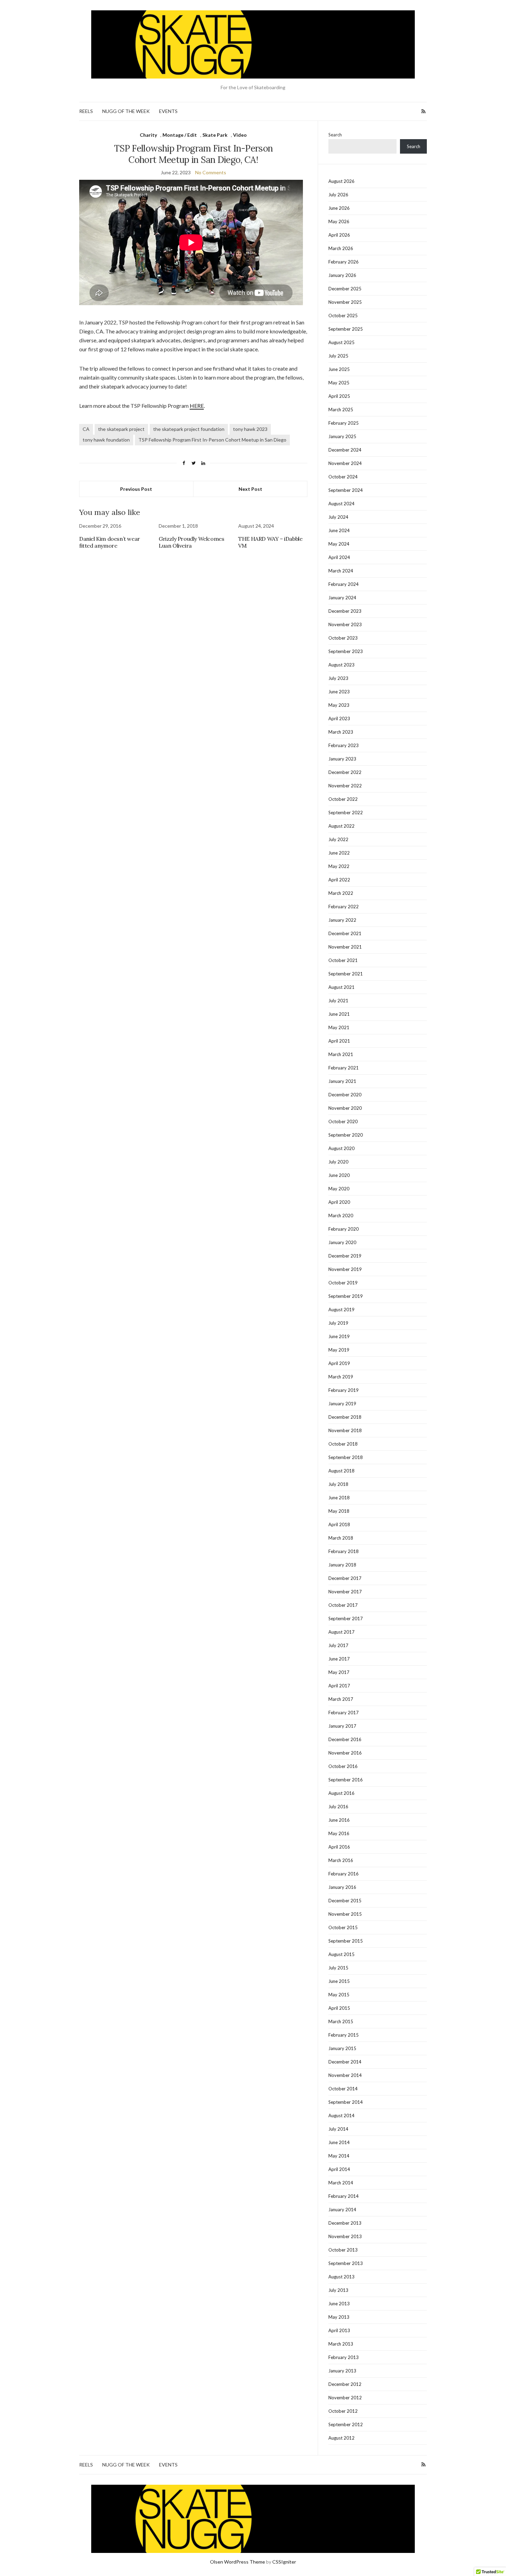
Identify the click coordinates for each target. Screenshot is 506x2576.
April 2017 (339, 1686)
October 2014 (343, 2089)
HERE (197, 406)
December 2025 (345, 289)
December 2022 (345, 772)
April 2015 (339, 2008)
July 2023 (338, 678)
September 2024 (346, 490)
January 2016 (342, 1887)
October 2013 (343, 2250)
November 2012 (345, 2398)
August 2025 (341, 342)
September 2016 (346, 1780)
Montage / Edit (180, 135)
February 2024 (344, 584)
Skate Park (215, 135)
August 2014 (341, 2115)
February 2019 (344, 1390)
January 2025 (342, 436)
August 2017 (341, 1632)
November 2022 (345, 786)
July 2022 (338, 839)
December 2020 (345, 1095)
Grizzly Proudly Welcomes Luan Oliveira (191, 542)
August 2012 (341, 2438)
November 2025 (345, 302)
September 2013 (346, 2263)
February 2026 (344, 262)
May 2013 (339, 2317)
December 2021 (345, 933)
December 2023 (345, 611)
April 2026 (339, 235)
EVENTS (168, 111)
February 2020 (344, 1229)
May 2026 (339, 221)
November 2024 (345, 463)
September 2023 (346, 651)
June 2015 (339, 1981)
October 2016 (343, 1766)
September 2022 (346, 813)
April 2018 (339, 1524)
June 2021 (339, 1014)
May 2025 (339, 383)
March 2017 (341, 1699)
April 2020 (339, 1202)
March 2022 (341, 893)
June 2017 (339, 1659)
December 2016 (345, 1739)
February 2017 (344, 1713)
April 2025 (339, 396)
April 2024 (339, 557)
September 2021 (346, 974)
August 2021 (341, 987)
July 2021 (338, 1001)
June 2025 (339, 369)
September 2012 (346, 2424)
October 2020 (343, 1121)
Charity (148, 135)
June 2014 (339, 2142)
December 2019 (345, 1256)
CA (86, 429)
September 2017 (346, 1618)
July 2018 (338, 1484)
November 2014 (345, 2075)
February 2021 (344, 1068)
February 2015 (344, 2035)
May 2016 (339, 1833)
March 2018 (341, 1538)
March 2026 (341, 248)
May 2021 (339, 1027)
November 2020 (345, 1108)
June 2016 (339, 1820)
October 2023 (343, 638)
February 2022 (344, 907)
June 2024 (339, 530)
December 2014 (345, 2062)
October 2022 (343, 799)
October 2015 (343, 1927)
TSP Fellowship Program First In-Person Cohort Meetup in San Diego (212, 440)
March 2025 (341, 410)
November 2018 (345, 1430)
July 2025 (338, 356)
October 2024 (343, 477)
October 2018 (343, 1444)
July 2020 (338, 1162)
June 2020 (339, 1175)
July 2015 (338, 1968)
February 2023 (344, 745)
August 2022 (341, 826)
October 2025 (343, 315)
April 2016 (339, 1847)
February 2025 (344, 423)
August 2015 (341, 1954)
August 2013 (341, 2277)
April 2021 (339, 1041)
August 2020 (341, 1148)
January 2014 (342, 2210)
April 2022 (339, 880)
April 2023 (339, 718)
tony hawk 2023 (250, 429)
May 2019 (339, 1350)
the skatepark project (121, 429)
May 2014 (339, 2156)
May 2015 (339, 1995)
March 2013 (341, 2344)
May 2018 (339, 1511)
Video (240, 135)
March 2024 (341, 571)
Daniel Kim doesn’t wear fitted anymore (110, 542)
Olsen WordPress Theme (238, 2562)
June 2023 (339, 692)
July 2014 (338, 2129)
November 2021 (345, 947)
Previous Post (136, 489)
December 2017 (345, 1578)
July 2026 (338, 195)
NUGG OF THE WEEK (126, 111)
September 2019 (346, 1296)
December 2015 (345, 1901)
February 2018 (344, 1551)
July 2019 (338, 1323)
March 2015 (341, 2021)
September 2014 (346, 2102)
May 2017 (339, 1672)
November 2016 (345, 1753)
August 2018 (341, 1471)
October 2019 (343, 1283)
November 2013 (345, 2236)
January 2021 (342, 1081)
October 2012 (343, 2411)
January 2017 (342, 1726)
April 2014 (339, 2169)
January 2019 (342, 1404)
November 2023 (345, 624)
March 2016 (341, 1860)
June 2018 (339, 1498)
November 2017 (345, 1592)
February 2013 (344, 2357)
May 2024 (339, 544)
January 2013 (342, 2371)
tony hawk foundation (106, 440)
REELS (86, 111)
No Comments (211, 172)
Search (335, 135)
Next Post (250, 489)
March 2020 (341, 1215)
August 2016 (341, 1793)
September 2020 (346, 1135)
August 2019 (341, 1310)
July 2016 (338, 1807)
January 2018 (342, 1565)
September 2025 (346, 329)
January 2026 (342, 275)
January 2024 (342, 598)
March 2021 (341, 1054)
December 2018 (345, 1417)
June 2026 (339, 208)
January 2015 (342, 2048)
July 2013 (338, 2290)
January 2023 (342, 759)
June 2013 (339, 2304)
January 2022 (342, 920)
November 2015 (345, 1914)
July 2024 (338, 517)
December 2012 (345, 2384)
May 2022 (339, 866)
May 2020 (339, 1189)
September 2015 (346, 1941)
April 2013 (339, 2330)
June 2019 (339, 1336)
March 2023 (341, 732)
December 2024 (345, 450)
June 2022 (339, 853)
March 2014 (341, 2183)
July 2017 (338, 1645)
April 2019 (339, 1363)
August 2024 (341, 504)
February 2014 (344, 2196)
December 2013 (345, 2223)
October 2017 (343, 1605)
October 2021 (343, 960)
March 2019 (341, 1377)
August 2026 (341, 181)
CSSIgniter (284, 2562)
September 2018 (346, 1457)
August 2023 (341, 665)
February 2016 (344, 1874)
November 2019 (345, 1269)
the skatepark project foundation (189, 429)
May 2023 (339, 705)
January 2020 (342, 1242)
